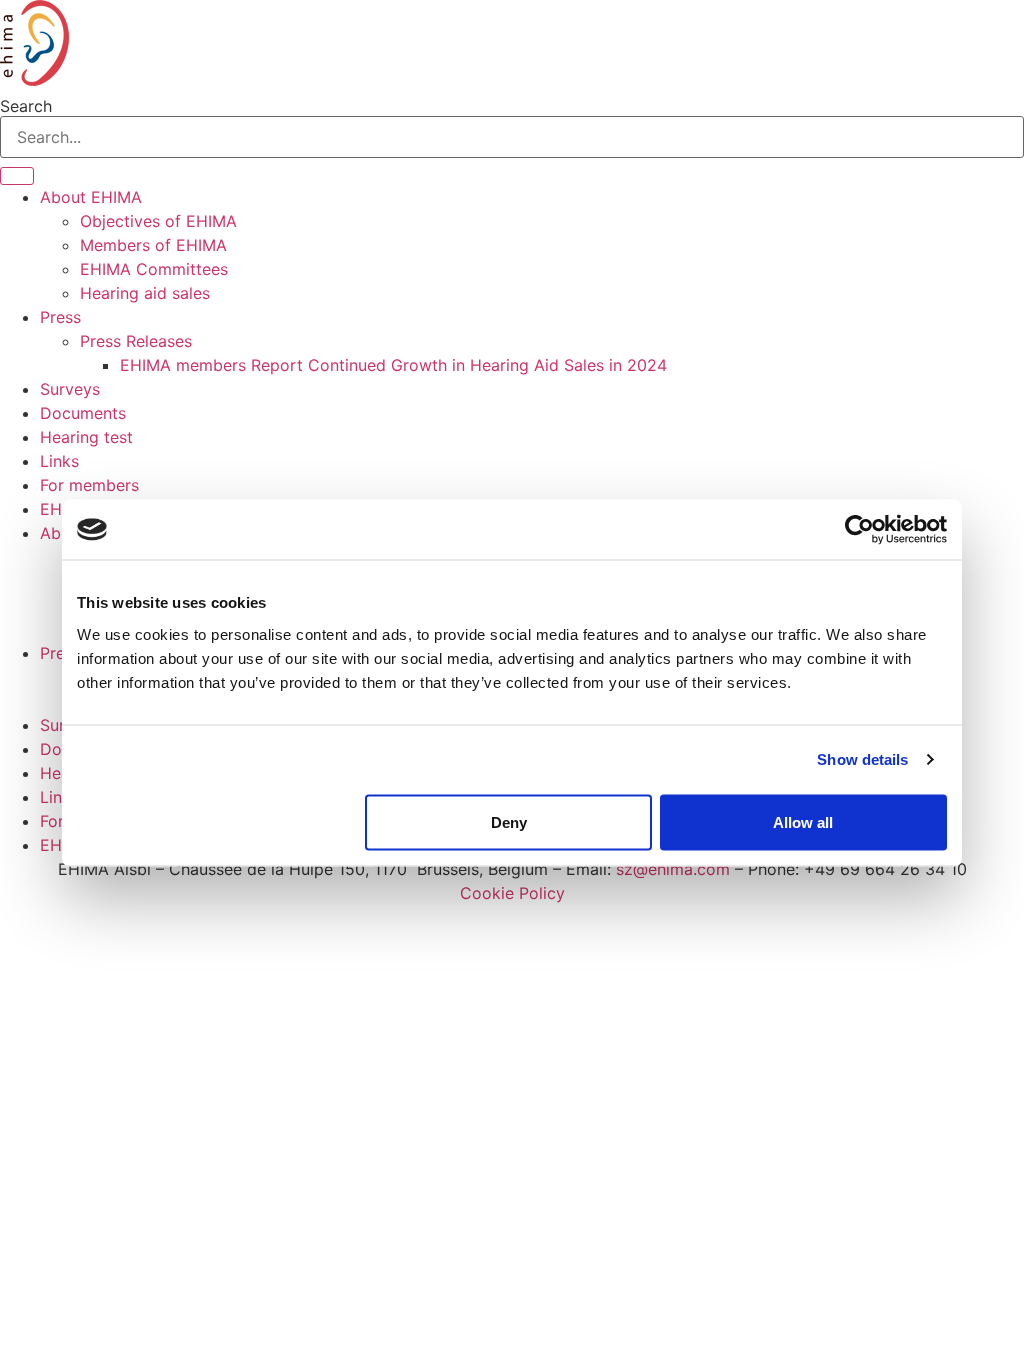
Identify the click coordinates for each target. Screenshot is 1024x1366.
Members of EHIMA (153, 245)
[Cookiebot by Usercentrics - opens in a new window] (859, 530)
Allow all (803, 821)
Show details (862, 759)
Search (26, 106)
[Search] (17, 176)
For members (89, 485)
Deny (509, 821)
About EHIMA (91, 197)
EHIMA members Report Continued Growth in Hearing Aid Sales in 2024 (393, 365)
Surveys (70, 389)
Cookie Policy (512, 893)
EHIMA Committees (154, 269)
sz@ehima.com (673, 869)
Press (60, 317)
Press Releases (136, 341)
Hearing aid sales (145, 293)
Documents (83, 413)
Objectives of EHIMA (158, 221)
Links (59, 461)
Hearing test (86, 437)
